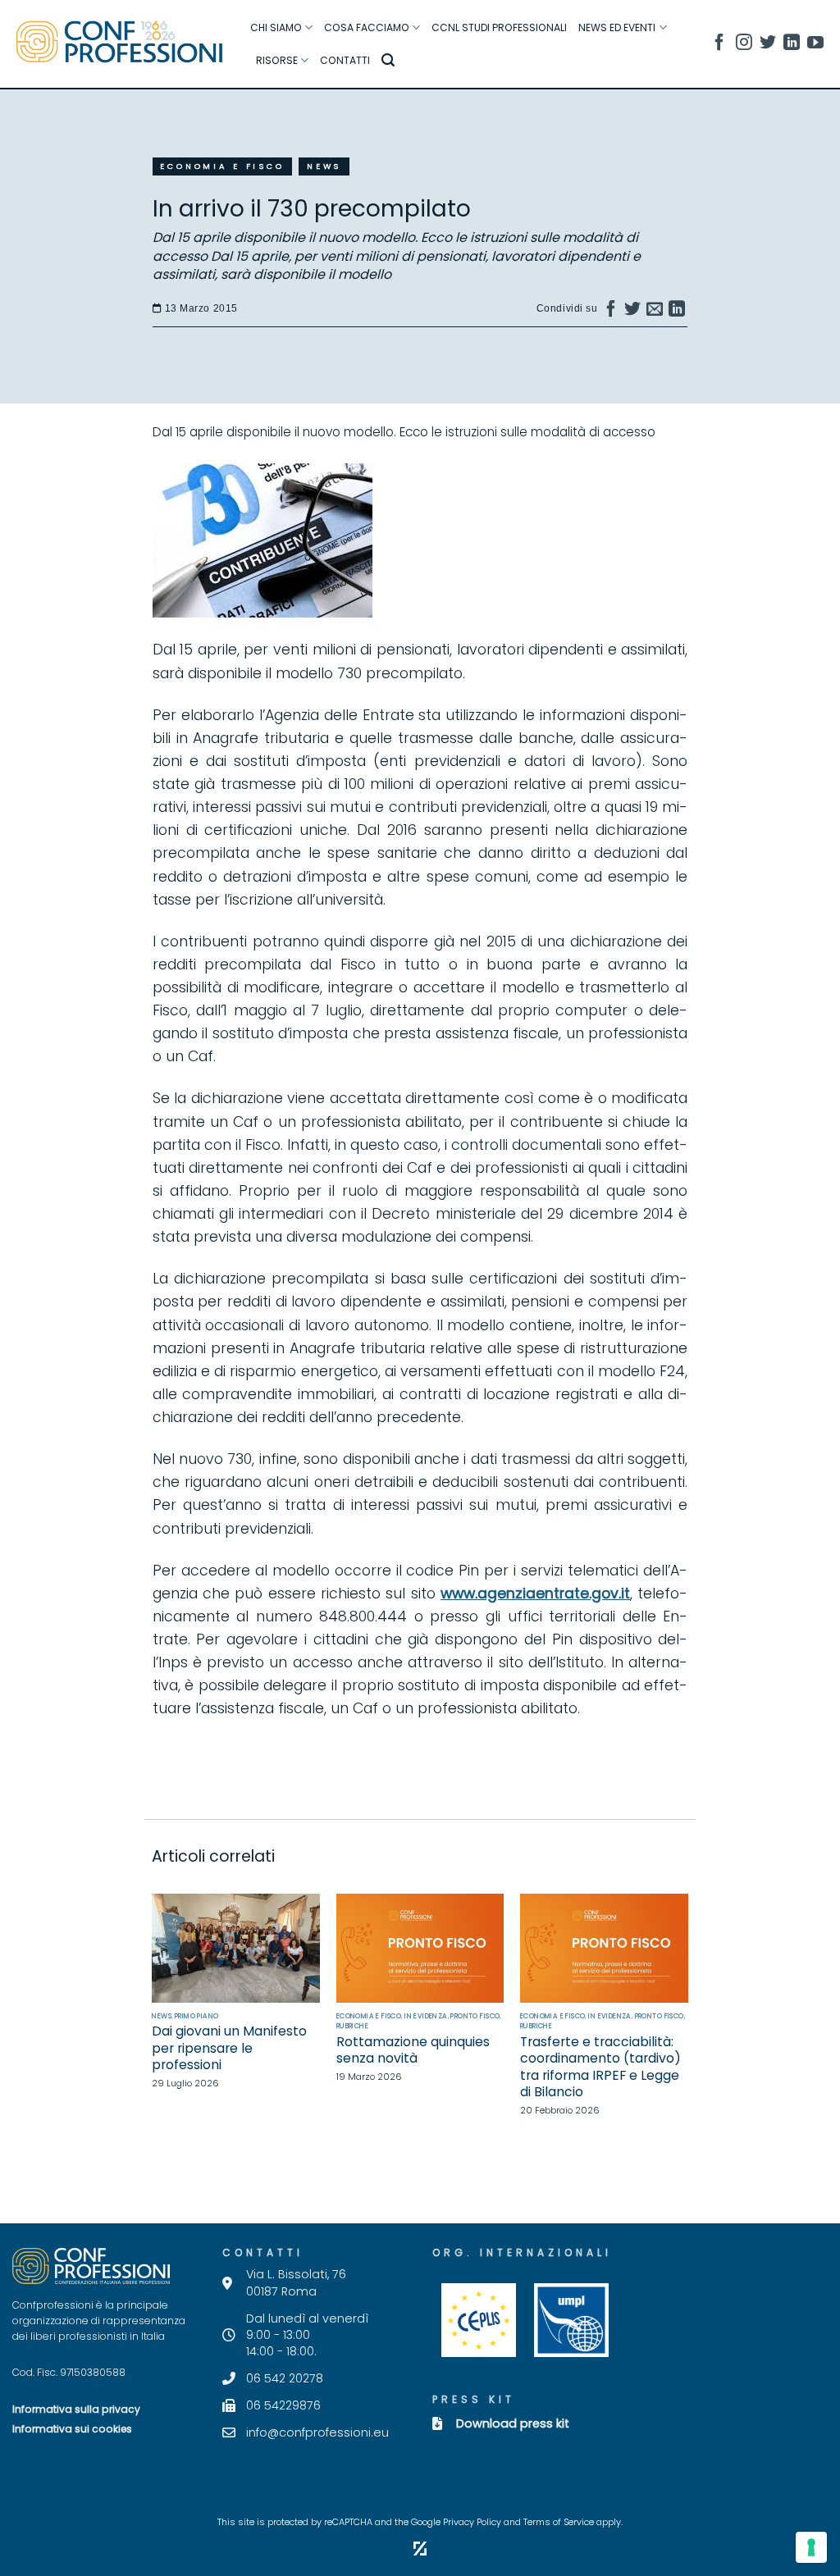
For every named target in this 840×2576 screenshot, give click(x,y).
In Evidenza (426, 2016)
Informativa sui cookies (72, 2429)
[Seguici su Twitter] (768, 45)
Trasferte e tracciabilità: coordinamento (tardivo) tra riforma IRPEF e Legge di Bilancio (600, 2068)
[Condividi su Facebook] (612, 312)
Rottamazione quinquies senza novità (413, 2051)
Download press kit (513, 2423)
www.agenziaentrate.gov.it (535, 1593)
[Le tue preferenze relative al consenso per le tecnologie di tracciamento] (811, 2547)
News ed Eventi (617, 27)
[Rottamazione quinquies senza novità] (420, 1948)
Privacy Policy (472, 2522)
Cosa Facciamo (367, 27)
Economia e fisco (222, 166)
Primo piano (197, 2016)
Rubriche (352, 2026)
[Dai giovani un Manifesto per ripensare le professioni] (236, 1948)
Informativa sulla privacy (76, 2409)
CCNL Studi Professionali (499, 27)
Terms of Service (559, 2522)
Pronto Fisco (475, 2016)
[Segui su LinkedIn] (792, 45)
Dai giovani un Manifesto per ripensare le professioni (229, 2048)
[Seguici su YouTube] (815, 45)
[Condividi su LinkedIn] (677, 312)
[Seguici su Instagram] (744, 45)
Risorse (277, 60)
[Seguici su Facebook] (719, 45)
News (324, 166)
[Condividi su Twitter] (633, 312)
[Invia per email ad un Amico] (655, 312)
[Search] (388, 60)
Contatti (345, 60)
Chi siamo (276, 27)
